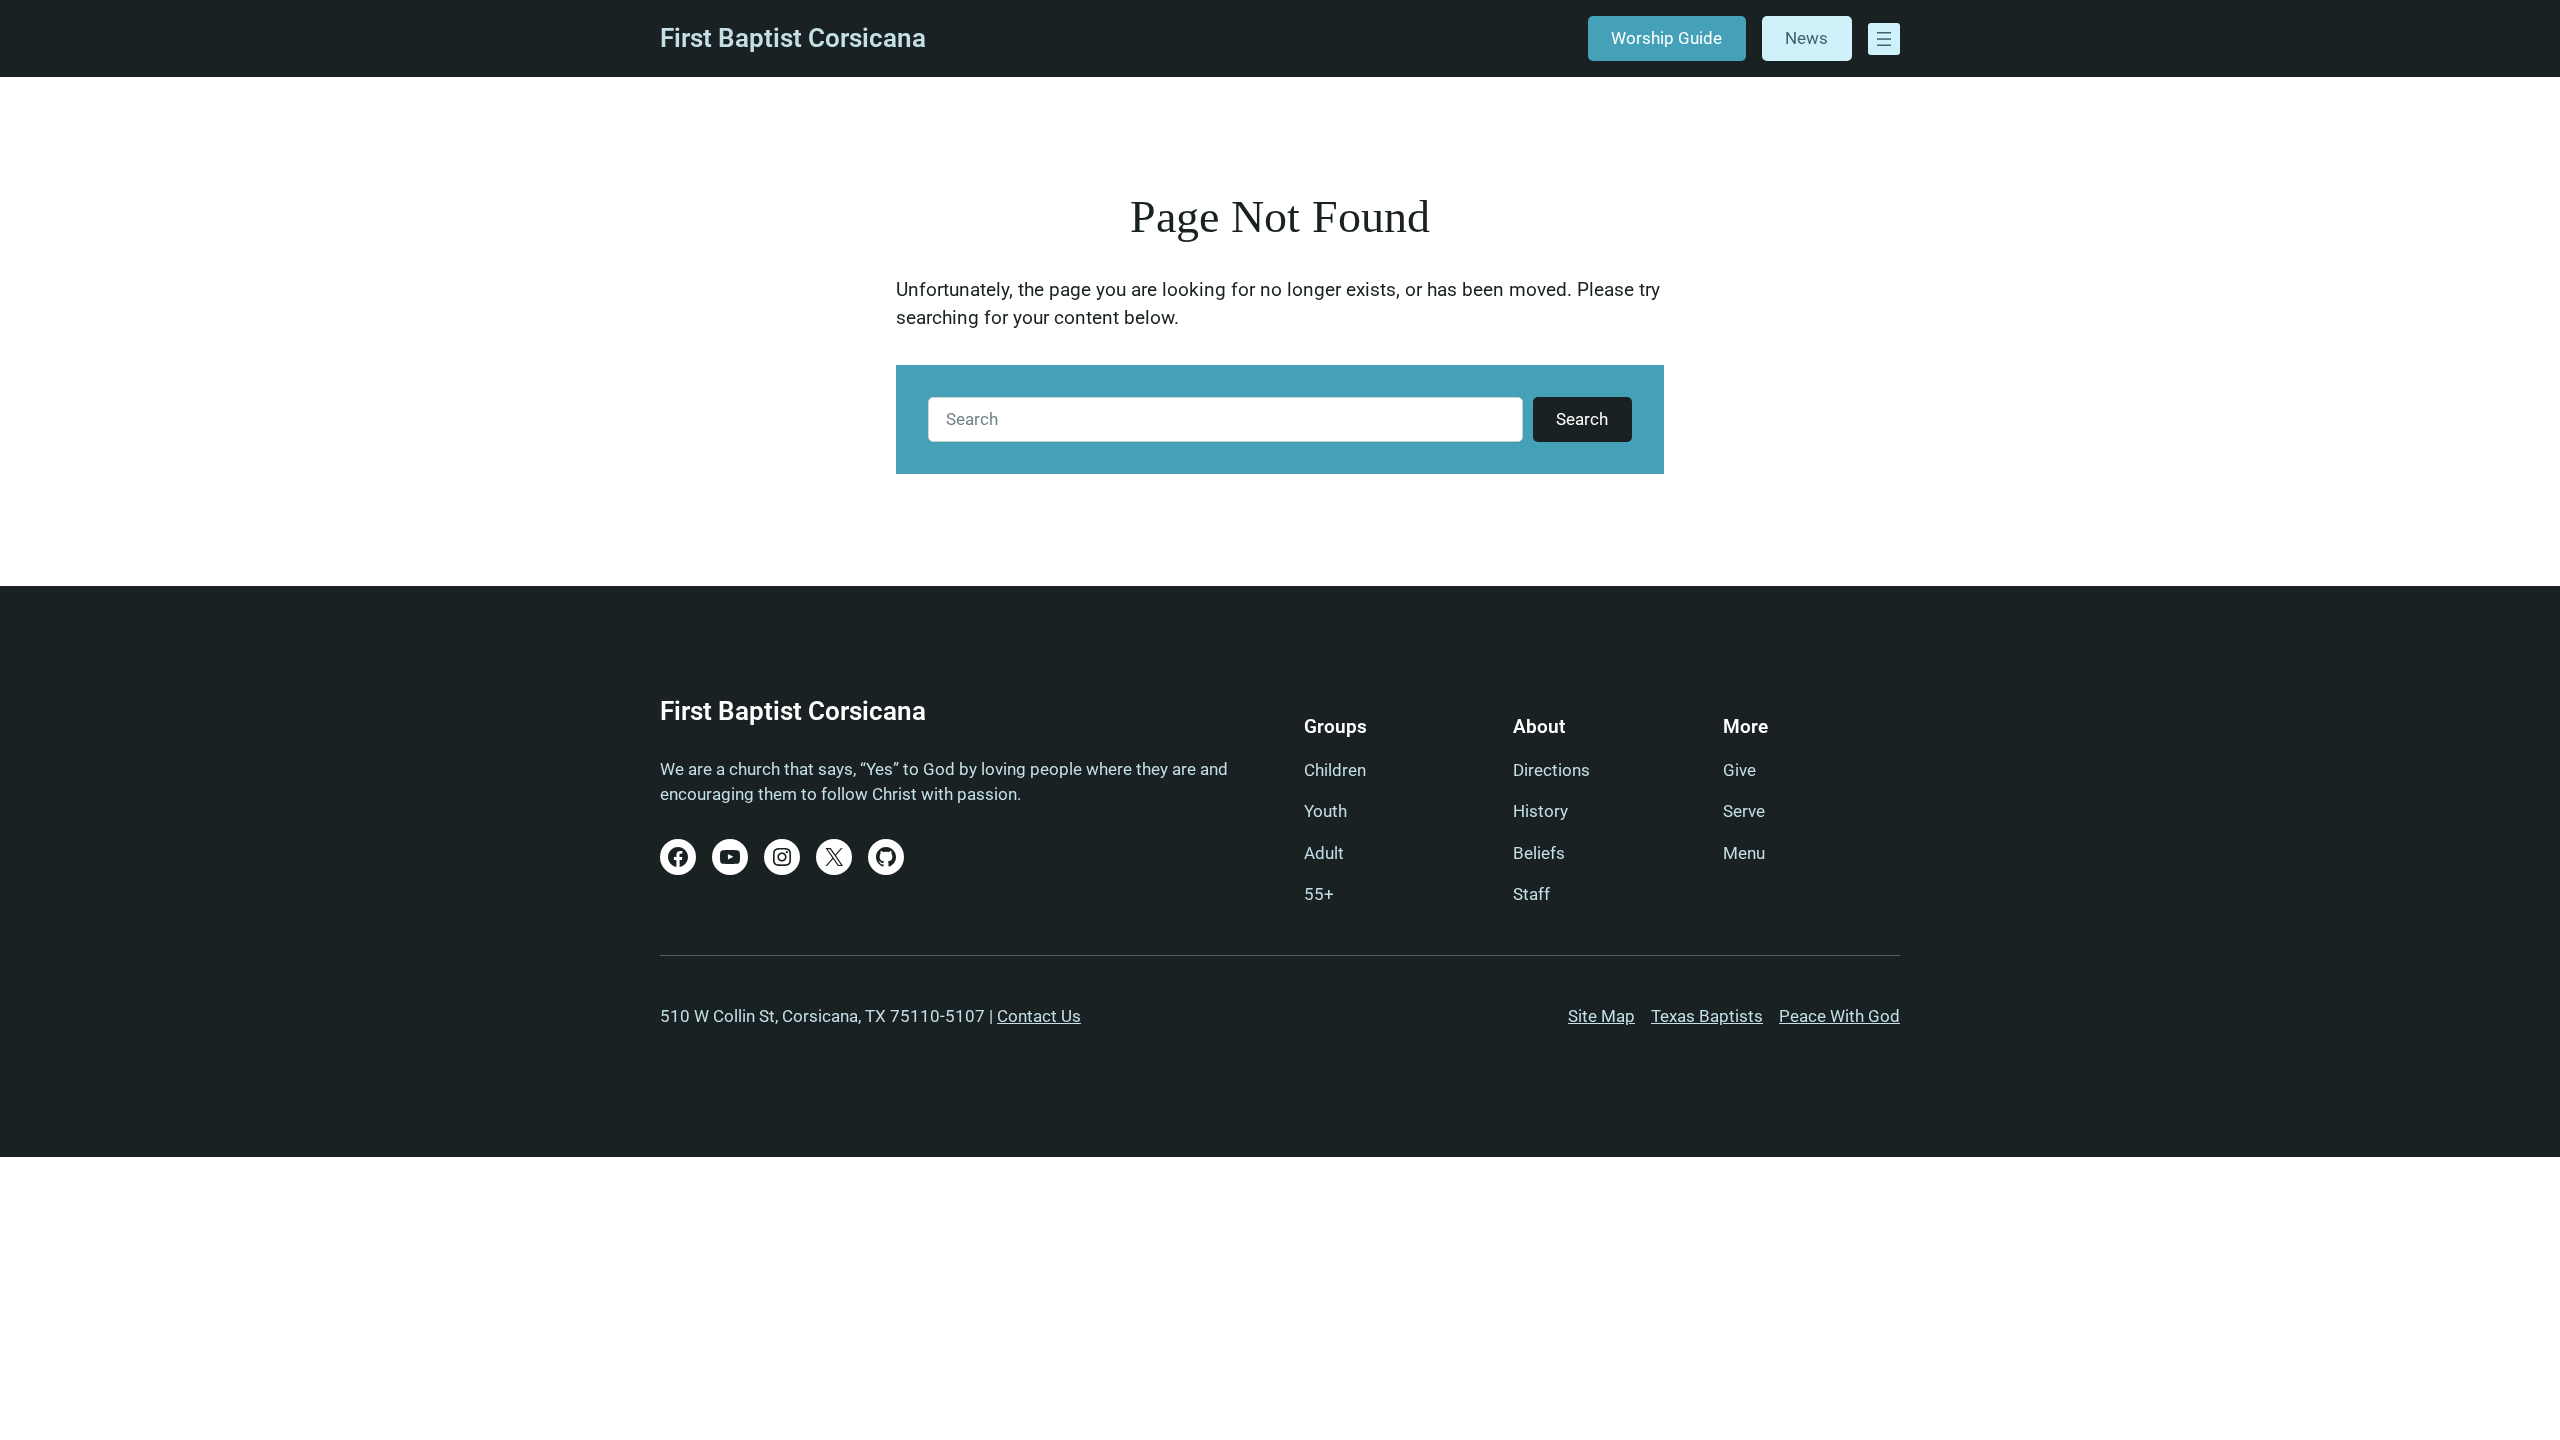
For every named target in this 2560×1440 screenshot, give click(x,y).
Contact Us (1039, 1016)
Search (1582, 419)
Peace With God (1839, 1016)
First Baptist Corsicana (793, 38)
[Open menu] (1884, 39)
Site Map (1601, 1016)
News (1806, 38)
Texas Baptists (1707, 1016)
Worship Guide (1666, 38)
